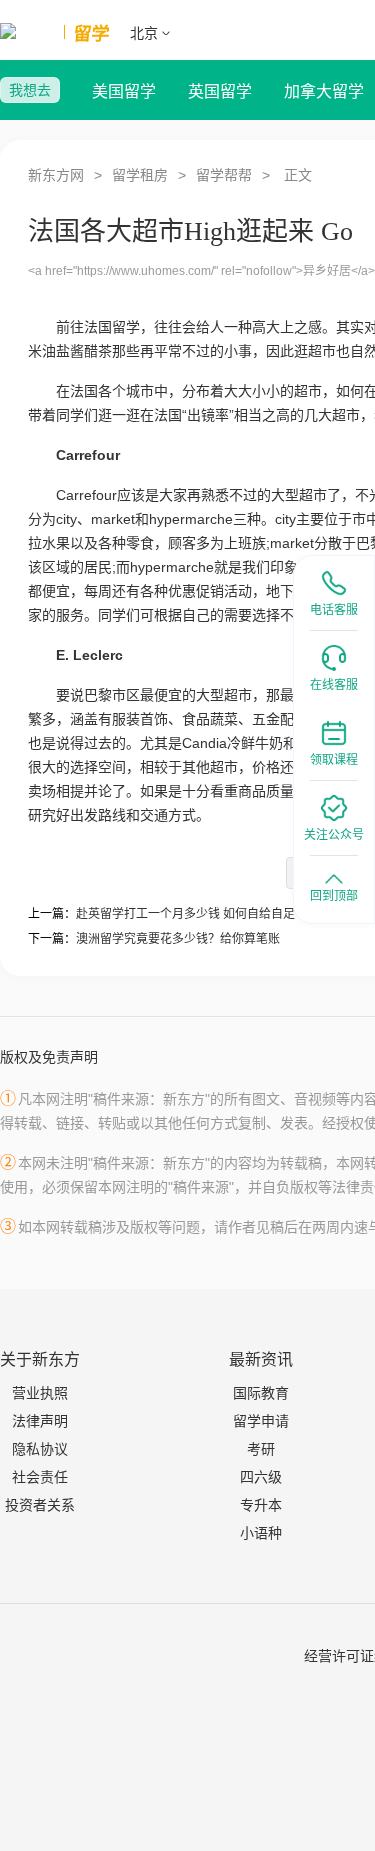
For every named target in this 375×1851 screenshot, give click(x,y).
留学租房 (140, 175)
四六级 (261, 1477)
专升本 (261, 1505)
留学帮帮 (224, 175)
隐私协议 (40, 1449)
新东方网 (56, 175)
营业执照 (40, 1393)
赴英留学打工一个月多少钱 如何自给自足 (185, 914)
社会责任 (40, 1477)
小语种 (261, 1533)
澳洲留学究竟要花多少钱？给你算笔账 (178, 939)
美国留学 (124, 91)
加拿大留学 (324, 91)
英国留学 (220, 91)
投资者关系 (40, 1505)
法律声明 (40, 1421)
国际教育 (261, 1393)
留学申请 (261, 1421)
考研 (261, 1449)
